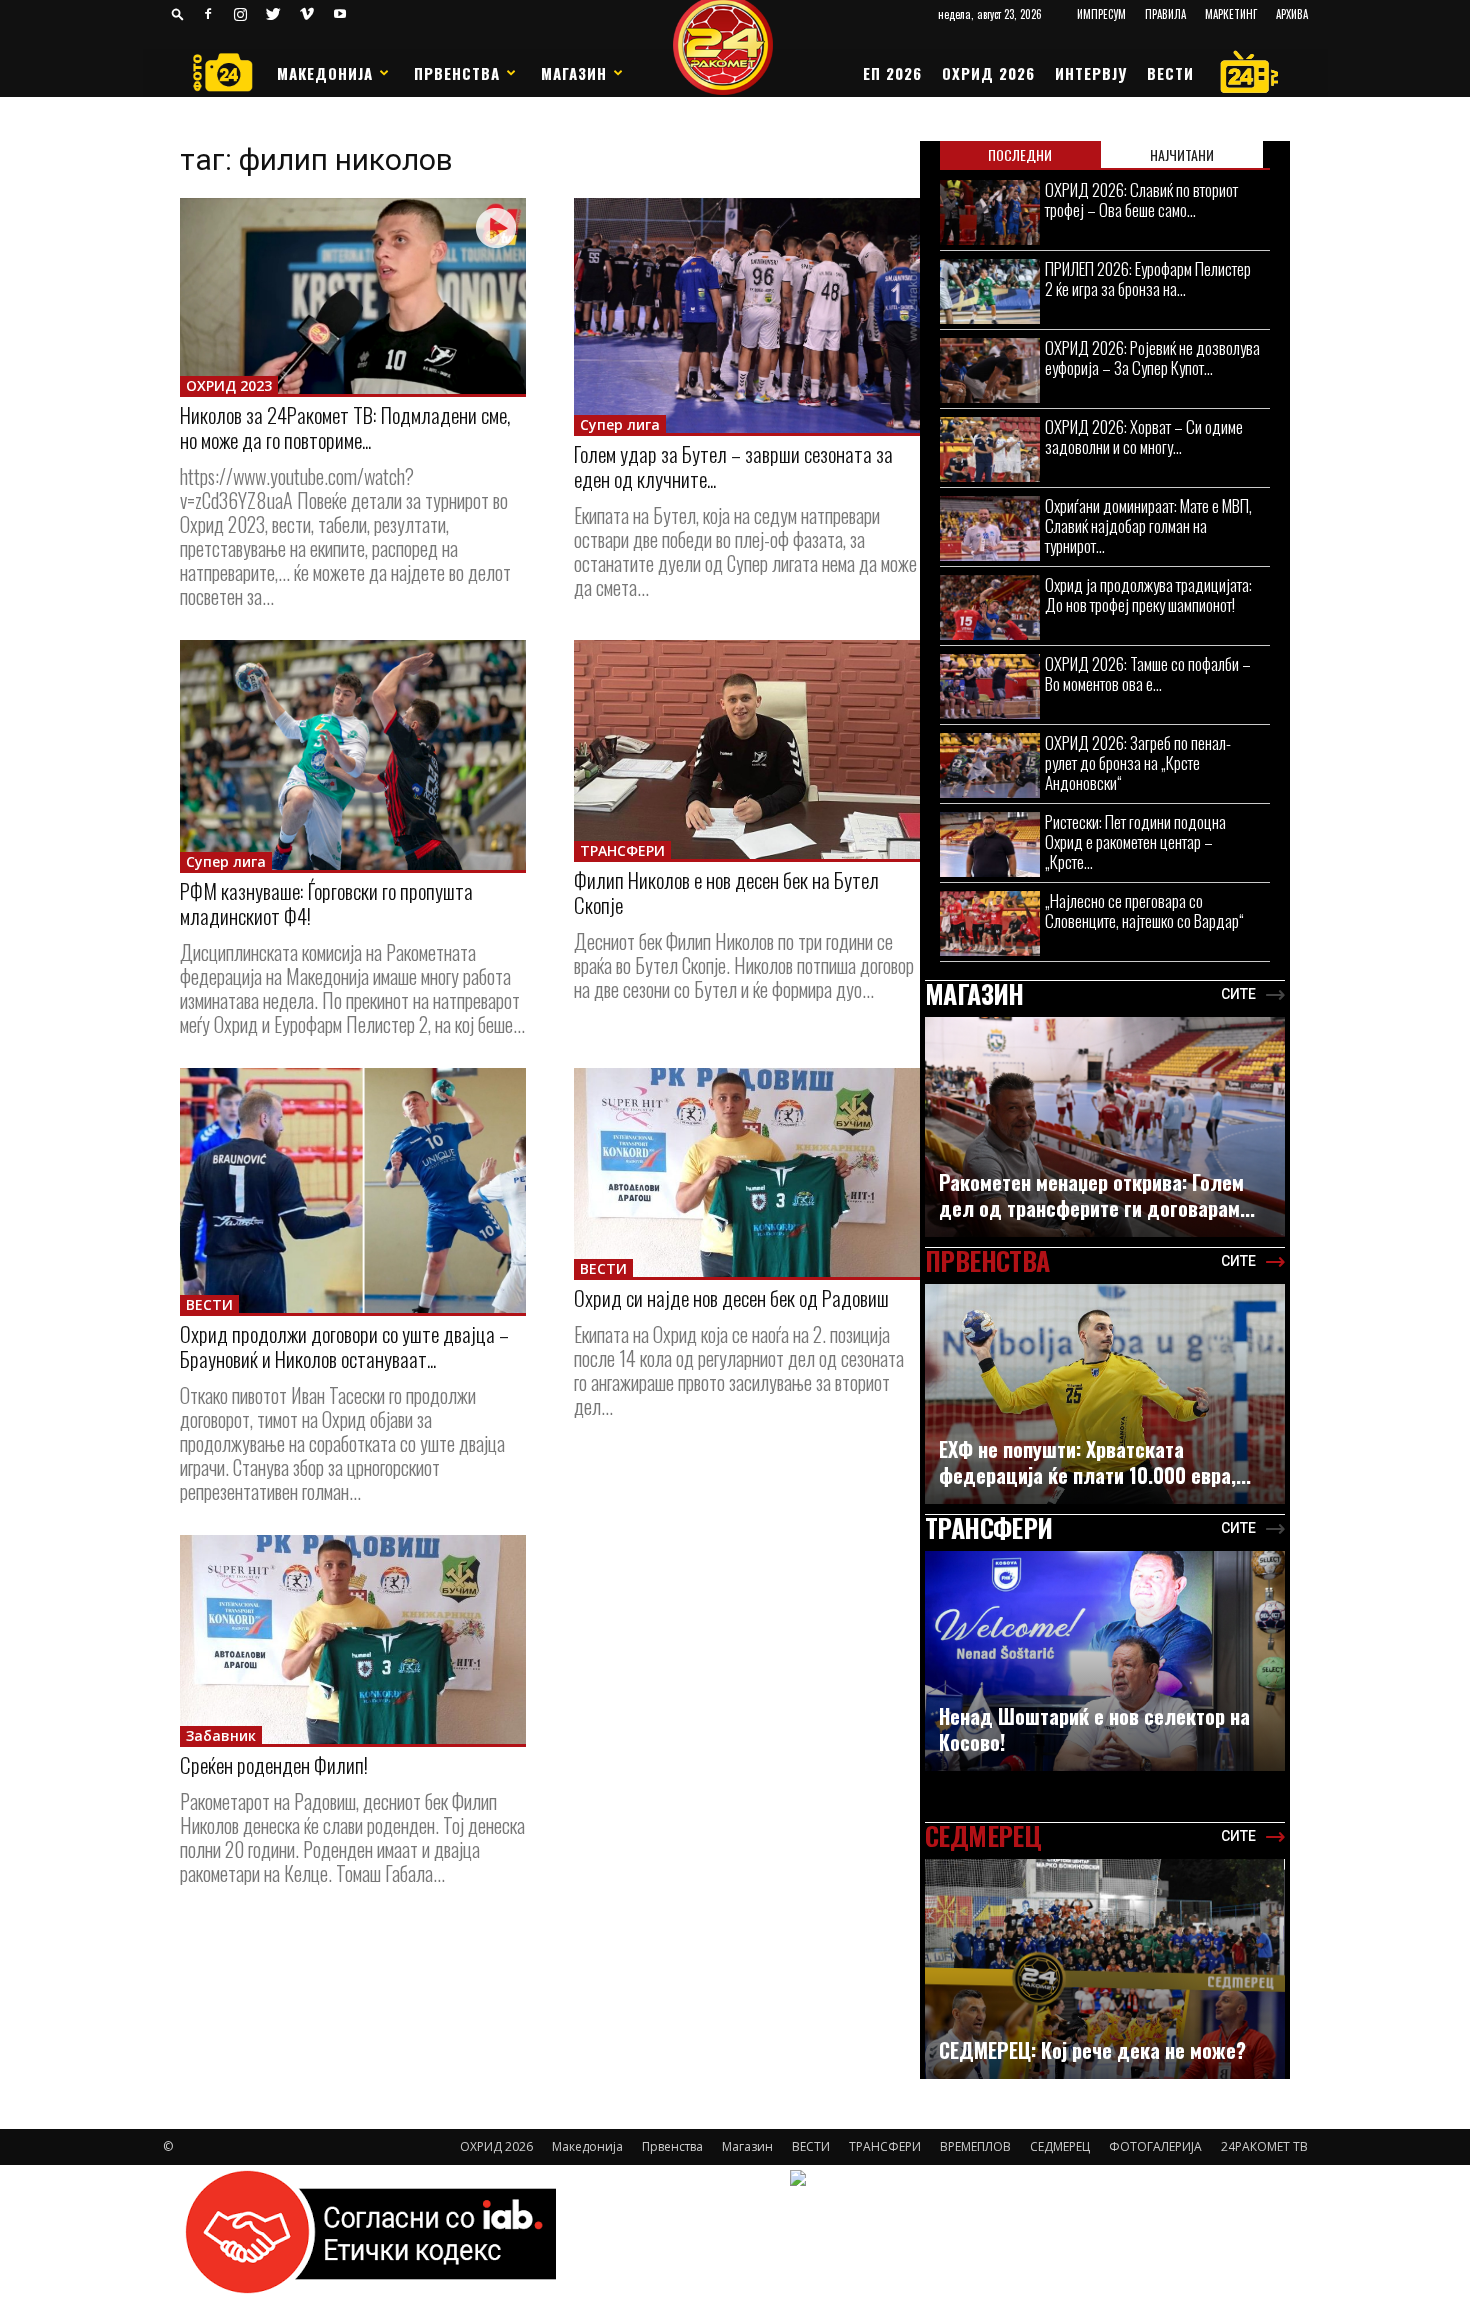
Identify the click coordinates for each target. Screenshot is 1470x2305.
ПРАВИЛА (1165, 14)
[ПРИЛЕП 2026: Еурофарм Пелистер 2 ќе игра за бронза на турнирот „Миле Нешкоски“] (990, 291)
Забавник (221, 1735)
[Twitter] (274, 14)
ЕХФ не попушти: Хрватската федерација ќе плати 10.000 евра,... (1095, 1462)
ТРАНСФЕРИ (622, 850)
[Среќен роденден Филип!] (353, 1639)
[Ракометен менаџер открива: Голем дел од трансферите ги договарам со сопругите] (1105, 1137)
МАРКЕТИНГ (1231, 14)
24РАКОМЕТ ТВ (1264, 2146)
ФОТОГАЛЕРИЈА (1155, 2146)
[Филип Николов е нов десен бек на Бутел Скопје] (747, 749)
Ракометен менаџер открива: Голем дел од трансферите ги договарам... (1097, 1195)
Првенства (457, 73)
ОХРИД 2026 (988, 73)
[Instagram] (241, 14)
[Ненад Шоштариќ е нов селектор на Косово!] (1105, 1671)
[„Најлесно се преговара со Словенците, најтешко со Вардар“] (990, 923)
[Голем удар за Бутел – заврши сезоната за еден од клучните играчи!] (747, 315)
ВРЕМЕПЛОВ (975, 2146)
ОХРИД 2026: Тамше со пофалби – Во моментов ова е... (1148, 673)
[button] (178, 13)
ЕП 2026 (892, 73)
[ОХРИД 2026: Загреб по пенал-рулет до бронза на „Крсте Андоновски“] (990, 765)
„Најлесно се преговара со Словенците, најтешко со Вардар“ (1144, 910)
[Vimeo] (307, 14)
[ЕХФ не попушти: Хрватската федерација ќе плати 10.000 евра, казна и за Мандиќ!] (1105, 1404)
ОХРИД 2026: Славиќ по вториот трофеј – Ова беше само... (1141, 199)
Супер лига (620, 424)
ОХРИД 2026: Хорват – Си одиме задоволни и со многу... (1144, 436)
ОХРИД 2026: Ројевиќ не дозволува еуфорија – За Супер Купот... (1152, 357)
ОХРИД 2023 (229, 385)
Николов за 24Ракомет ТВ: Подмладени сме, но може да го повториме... (345, 427)
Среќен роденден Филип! (274, 1764)
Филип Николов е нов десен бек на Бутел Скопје (726, 892)
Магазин (574, 73)
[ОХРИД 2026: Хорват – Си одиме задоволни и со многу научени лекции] (990, 449)
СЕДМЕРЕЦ (1060, 2146)
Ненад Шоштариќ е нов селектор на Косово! (1094, 1729)
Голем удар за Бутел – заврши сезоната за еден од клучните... (733, 466)
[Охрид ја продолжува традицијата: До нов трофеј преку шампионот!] (990, 607)
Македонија (325, 73)
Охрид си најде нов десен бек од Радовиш (731, 1297)
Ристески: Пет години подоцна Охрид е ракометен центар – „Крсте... (1135, 841)
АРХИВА (1292, 14)
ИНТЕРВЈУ (1091, 73)
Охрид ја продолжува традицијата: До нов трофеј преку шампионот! (1148, 594)
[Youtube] (340, 14)
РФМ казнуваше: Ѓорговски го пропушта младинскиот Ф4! (326, 903)
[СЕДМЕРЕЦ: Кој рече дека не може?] (1105, 1979)
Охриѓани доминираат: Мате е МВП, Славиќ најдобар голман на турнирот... (1148, 525)
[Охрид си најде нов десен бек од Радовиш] (747, 1172)
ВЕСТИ (1170, 73)
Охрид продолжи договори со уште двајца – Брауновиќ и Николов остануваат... (344, 1346)
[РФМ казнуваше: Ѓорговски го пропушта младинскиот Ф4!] (353, 755)
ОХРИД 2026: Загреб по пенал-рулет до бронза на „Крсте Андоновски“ (1138, 762)
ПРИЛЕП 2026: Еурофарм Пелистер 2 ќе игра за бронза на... (1148, 278)
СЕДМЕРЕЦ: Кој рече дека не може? (1092, 2050)
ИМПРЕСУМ (1101, 14)
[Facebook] (208, 14)
